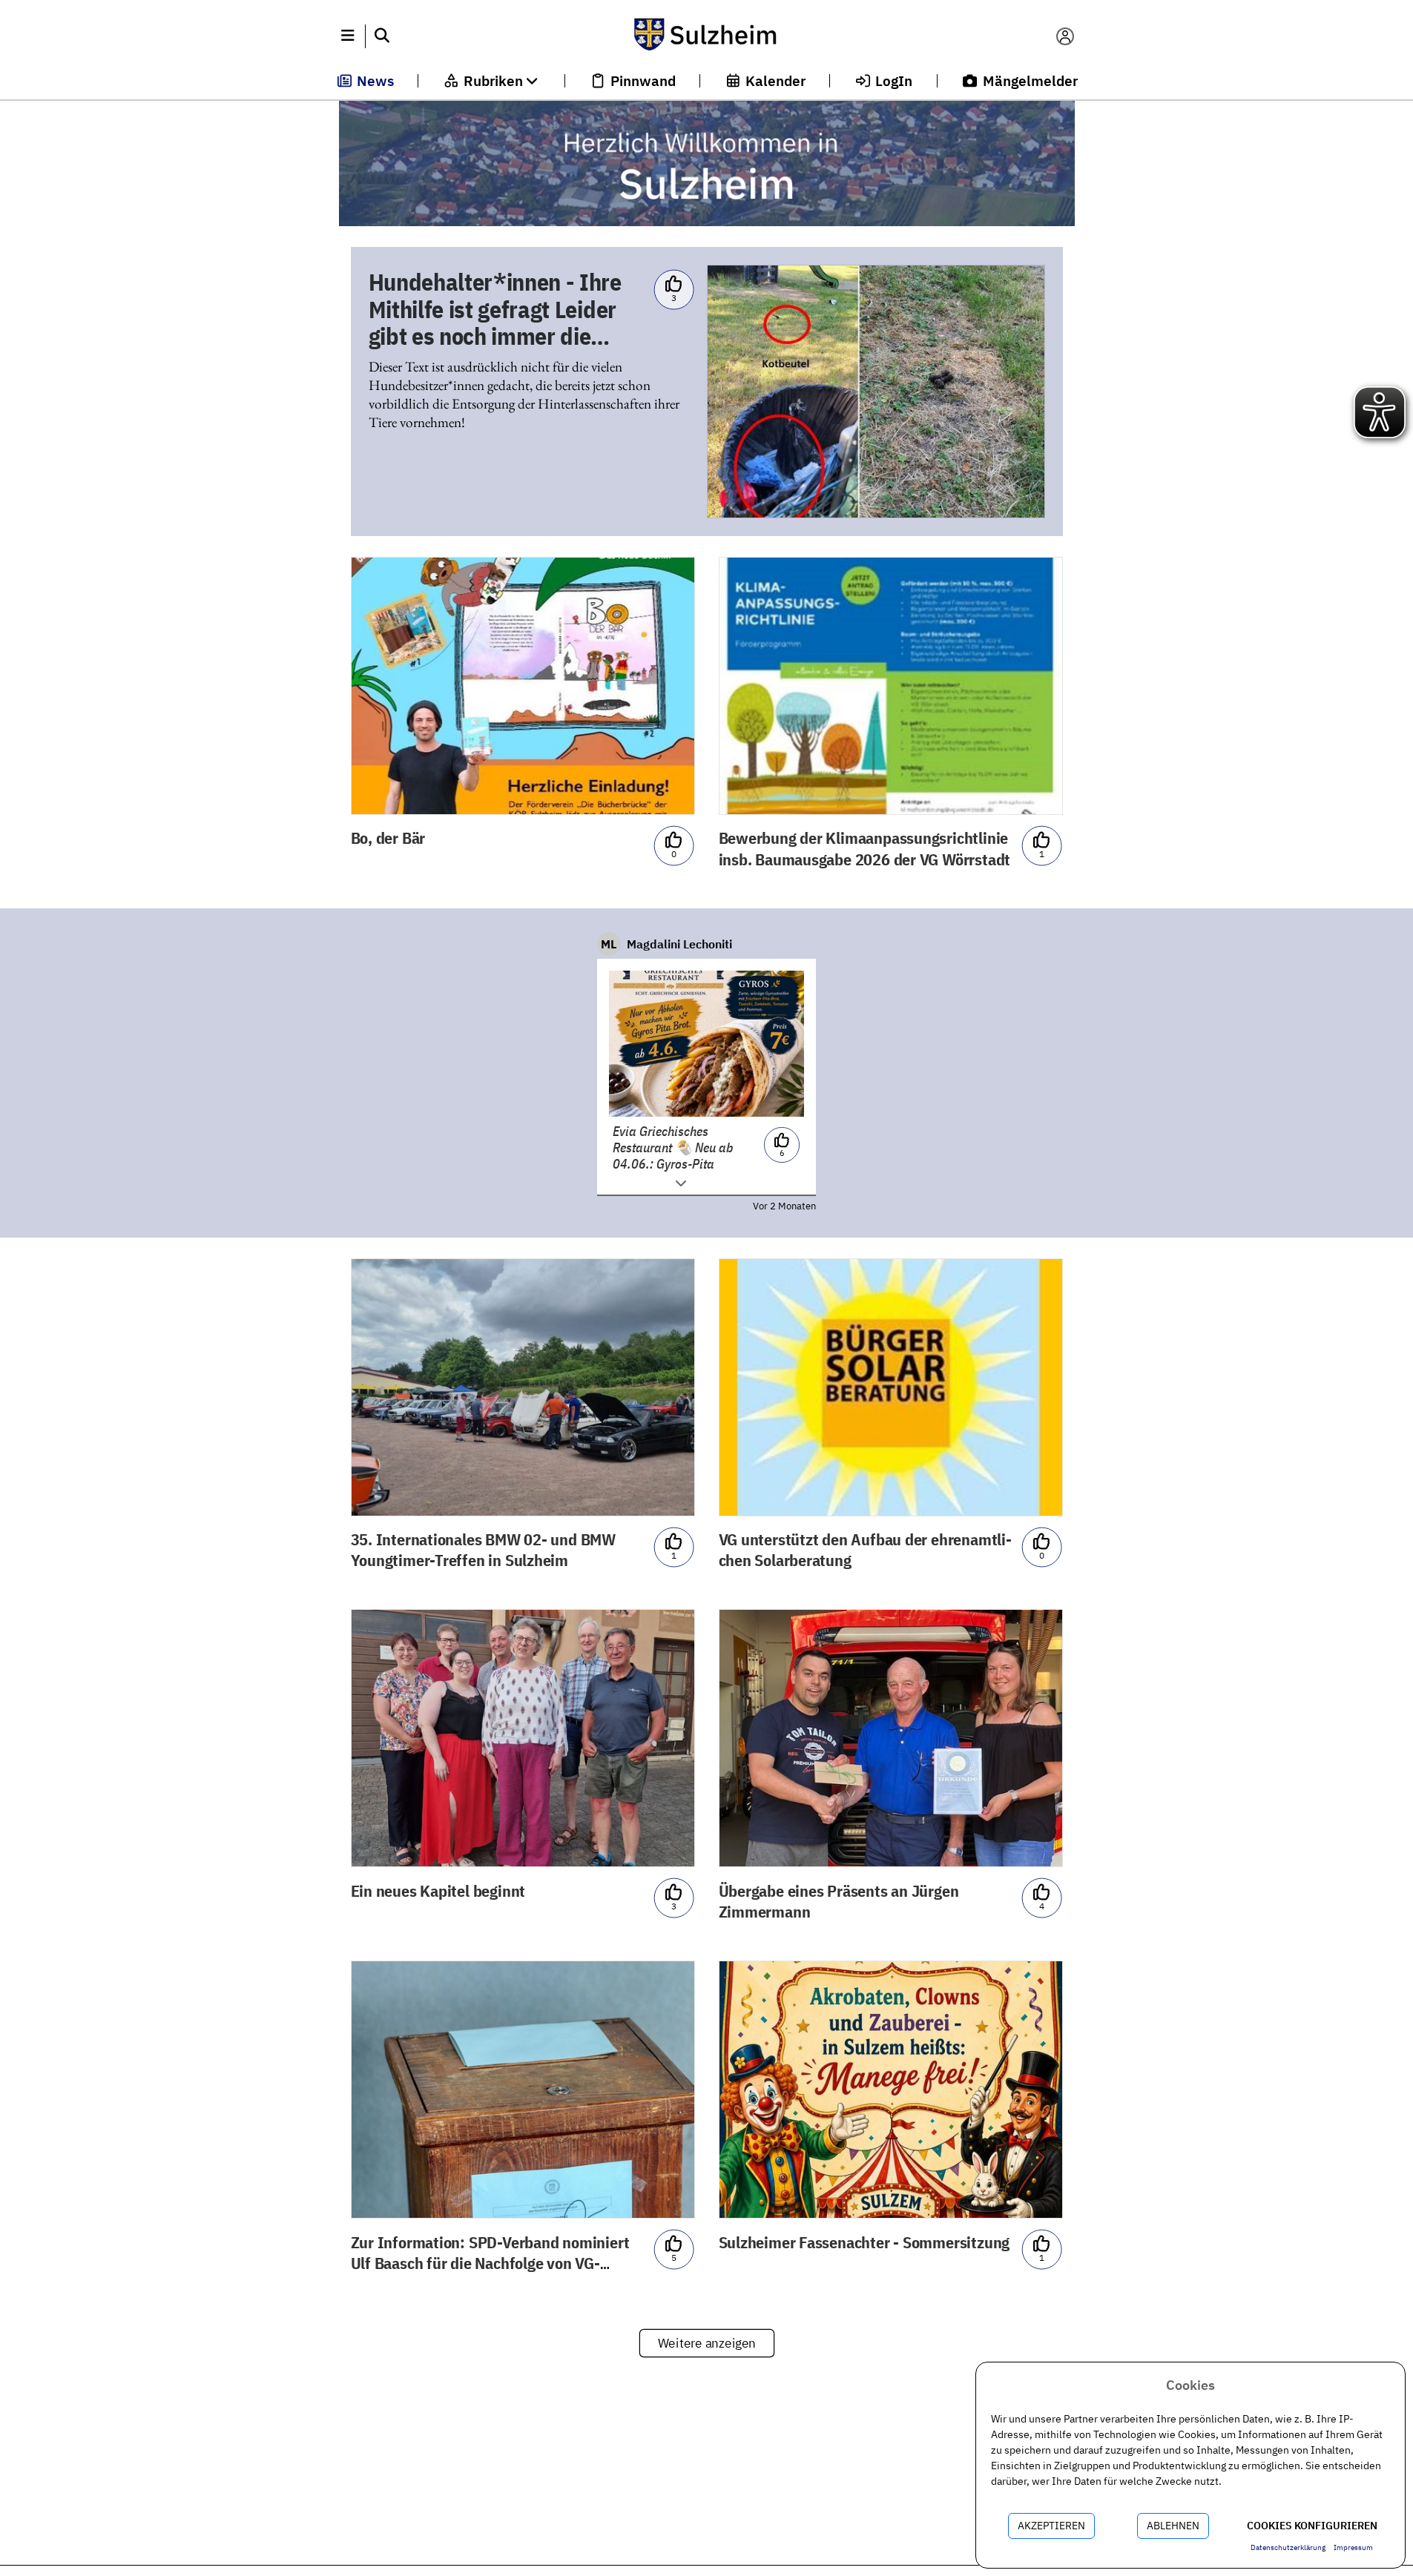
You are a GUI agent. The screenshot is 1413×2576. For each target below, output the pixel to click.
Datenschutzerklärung (1288, 2547)
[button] (348, 36)
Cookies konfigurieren (1312, 2526)
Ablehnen (1173, 2526)
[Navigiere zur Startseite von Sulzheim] (706, 36)
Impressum (1353, 2547)
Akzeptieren (1051, 2526)
